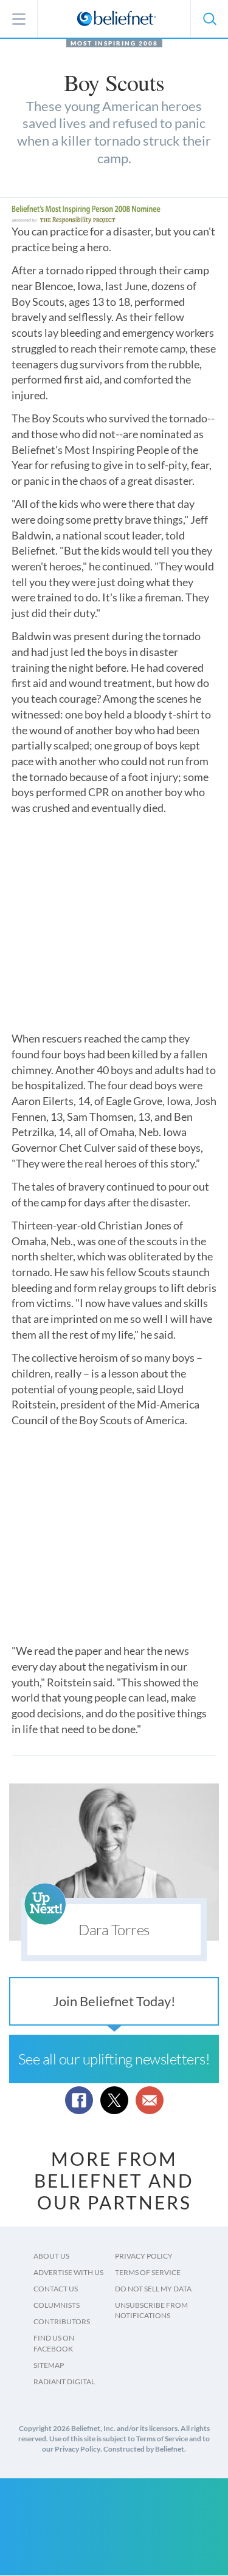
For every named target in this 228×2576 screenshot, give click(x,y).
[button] (209, 19)
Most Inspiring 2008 (114, 43)
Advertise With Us (68, 2272)
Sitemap (49, 2365)
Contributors (62, 2321)
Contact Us (56, 2289)
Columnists (57, 2305)
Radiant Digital (64, 2382)
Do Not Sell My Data (153, 2289)
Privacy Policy (144, 2256)
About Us (51, 2256)
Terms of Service (148, 2272)
